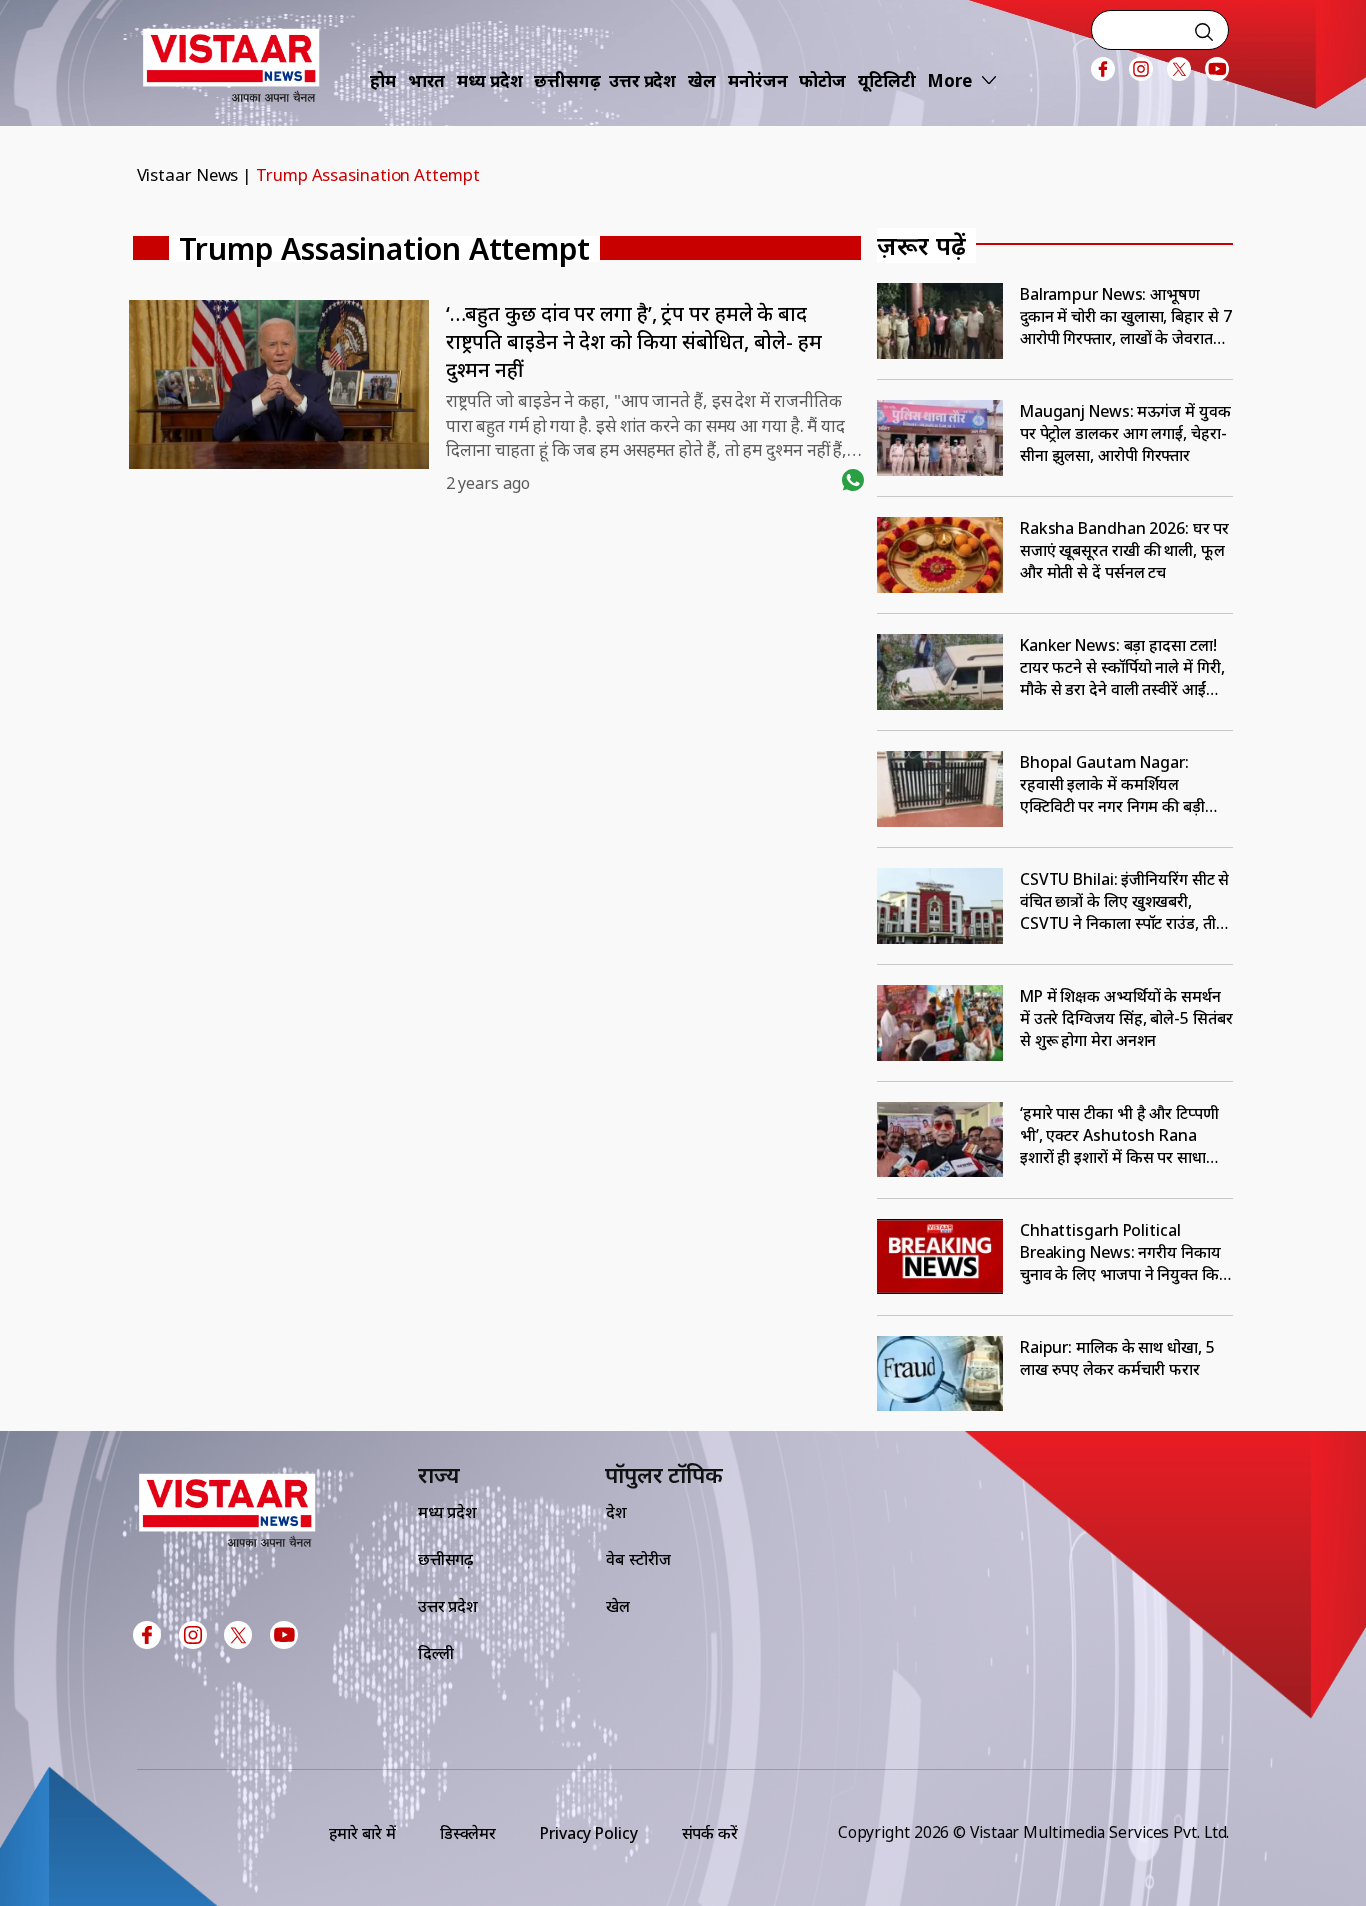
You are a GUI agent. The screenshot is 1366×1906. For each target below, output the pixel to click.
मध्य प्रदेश (489, 80)
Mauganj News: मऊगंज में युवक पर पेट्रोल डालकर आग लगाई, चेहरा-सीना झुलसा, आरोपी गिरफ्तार (1125, 433)
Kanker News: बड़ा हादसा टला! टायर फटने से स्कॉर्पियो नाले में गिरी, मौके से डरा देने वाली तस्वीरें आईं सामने (1122, 667)
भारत (427, 80)
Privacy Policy (589, 1833)
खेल (702, 80)
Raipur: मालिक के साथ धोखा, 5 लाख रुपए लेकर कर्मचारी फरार (1117, 1358)
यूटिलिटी (887, 80)
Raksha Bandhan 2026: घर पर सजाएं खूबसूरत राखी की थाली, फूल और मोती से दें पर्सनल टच (1124, 550)
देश (616, 1512)
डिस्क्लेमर (468, 1833)
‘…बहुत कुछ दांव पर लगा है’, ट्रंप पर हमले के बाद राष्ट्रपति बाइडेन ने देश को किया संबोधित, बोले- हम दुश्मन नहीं (634, 341)
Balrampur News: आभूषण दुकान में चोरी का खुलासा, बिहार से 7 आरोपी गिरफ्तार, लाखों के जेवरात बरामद (1126, 316)
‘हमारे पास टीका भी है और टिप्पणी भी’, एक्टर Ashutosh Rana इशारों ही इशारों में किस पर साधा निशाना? (1119, 1135)
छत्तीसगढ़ (567, 80)
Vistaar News (188, 174)
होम (383, 80)
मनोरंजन (758, 80)
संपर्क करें (710, 1833)
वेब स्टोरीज (638, 1559)
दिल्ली (436, 1653)
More (949, 80)
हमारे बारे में (362, 1833)
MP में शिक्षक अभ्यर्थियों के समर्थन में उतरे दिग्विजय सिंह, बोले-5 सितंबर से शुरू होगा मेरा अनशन (1126, 1018)
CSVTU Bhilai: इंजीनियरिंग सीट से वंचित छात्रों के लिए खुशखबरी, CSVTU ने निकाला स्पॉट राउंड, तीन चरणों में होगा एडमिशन (1125, 901)
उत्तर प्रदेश (642, 80)
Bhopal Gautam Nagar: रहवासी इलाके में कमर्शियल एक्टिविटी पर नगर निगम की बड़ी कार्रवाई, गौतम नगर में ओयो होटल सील (1118, 784)
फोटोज (822, 80)
